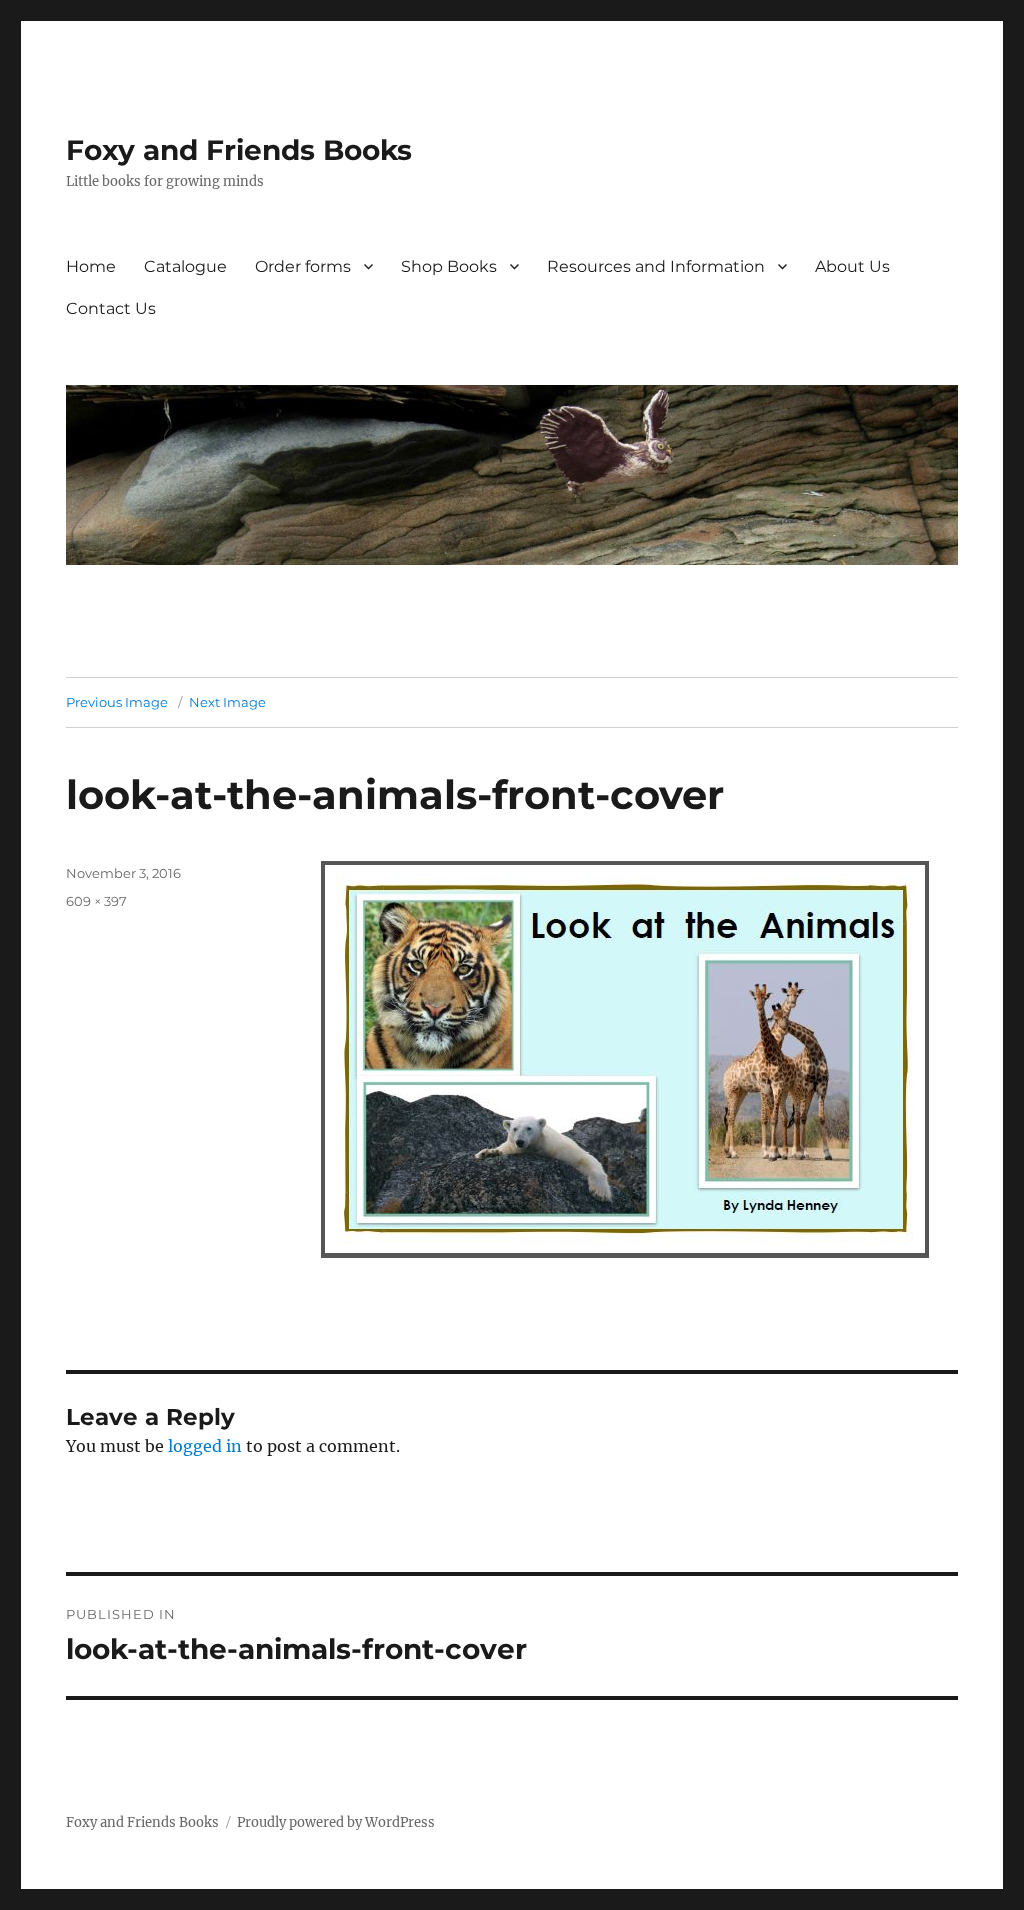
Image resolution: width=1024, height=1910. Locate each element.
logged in (205, 1446)
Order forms (303, 266)
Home (91, 266)
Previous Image (117, 702)
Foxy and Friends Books (239, 150)
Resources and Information (656, 266)
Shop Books (449, 266)
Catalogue (185, 266)
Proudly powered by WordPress (336, 1822)
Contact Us (111, 308)
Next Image (227, 702)
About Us (852, 266)
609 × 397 (96, 901)
